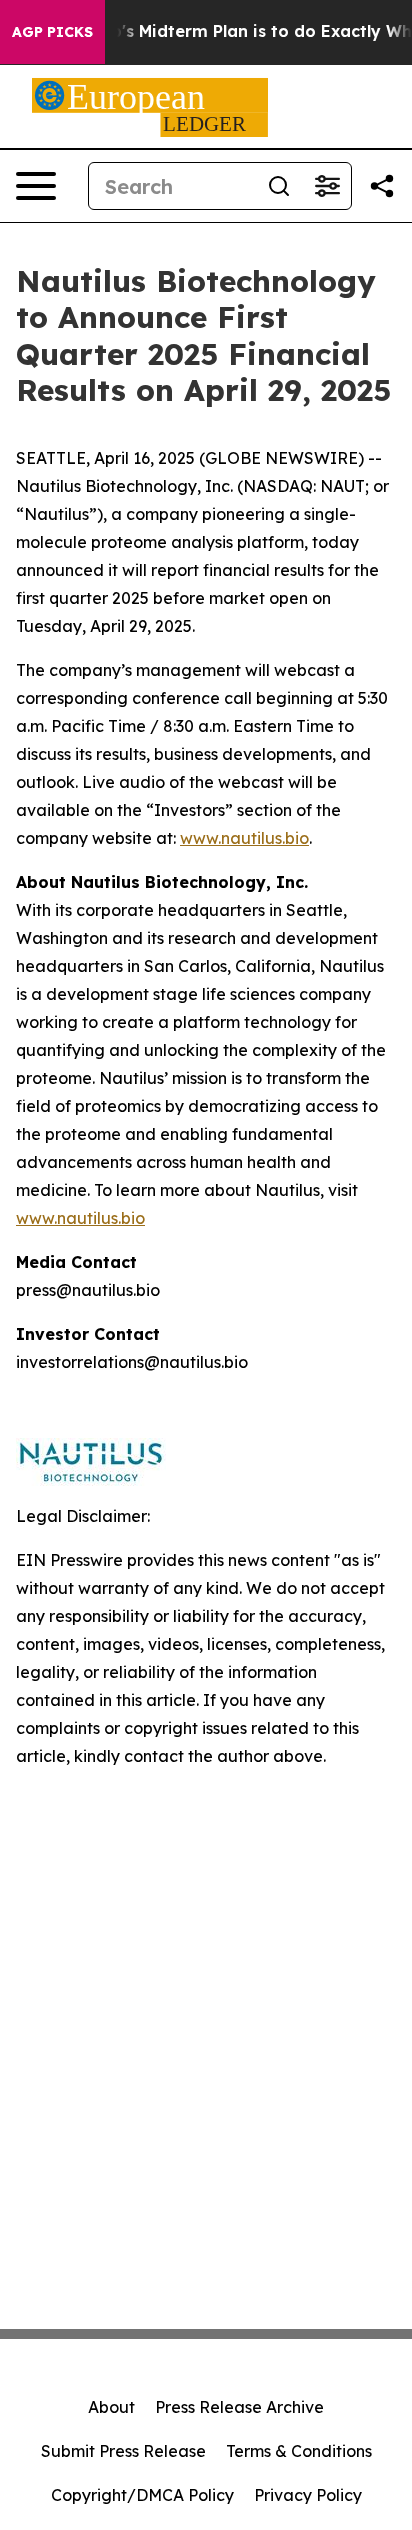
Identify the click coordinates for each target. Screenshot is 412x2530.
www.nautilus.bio (244, 838)
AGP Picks (52, 32)
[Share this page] (382, 186)
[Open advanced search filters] (327, 186)
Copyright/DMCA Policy (142, 2495)
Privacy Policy (308, 2495)
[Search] (279, 186)
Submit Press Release (123, 2451)
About (111, 2407)
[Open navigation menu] (36, 186)
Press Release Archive (239, 2407)
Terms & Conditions (299, 2451)
